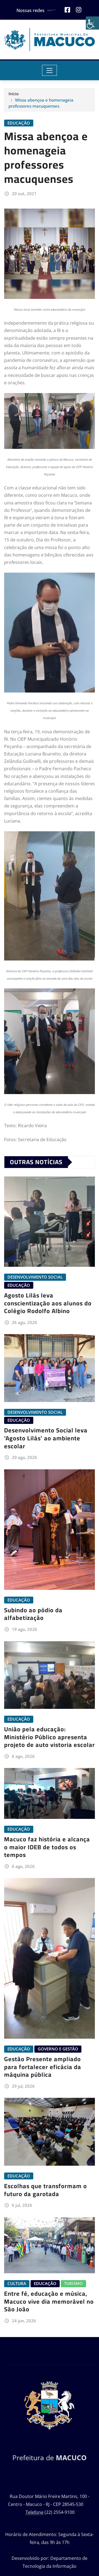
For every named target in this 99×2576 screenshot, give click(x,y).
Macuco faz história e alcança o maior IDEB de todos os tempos (47, 1847)
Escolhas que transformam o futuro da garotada (46, 2190)
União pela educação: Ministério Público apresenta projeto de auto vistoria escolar (50, 1737)
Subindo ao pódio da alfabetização (33, 1614)
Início (14, 94)
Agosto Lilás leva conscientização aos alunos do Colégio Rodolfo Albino (48, 1303)
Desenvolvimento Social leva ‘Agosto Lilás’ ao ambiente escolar (46, 1438)
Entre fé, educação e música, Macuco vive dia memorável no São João (49, 2301)
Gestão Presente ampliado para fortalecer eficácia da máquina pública (43, 2067)
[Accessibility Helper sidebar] (92, 23)
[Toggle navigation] (50, 70)
